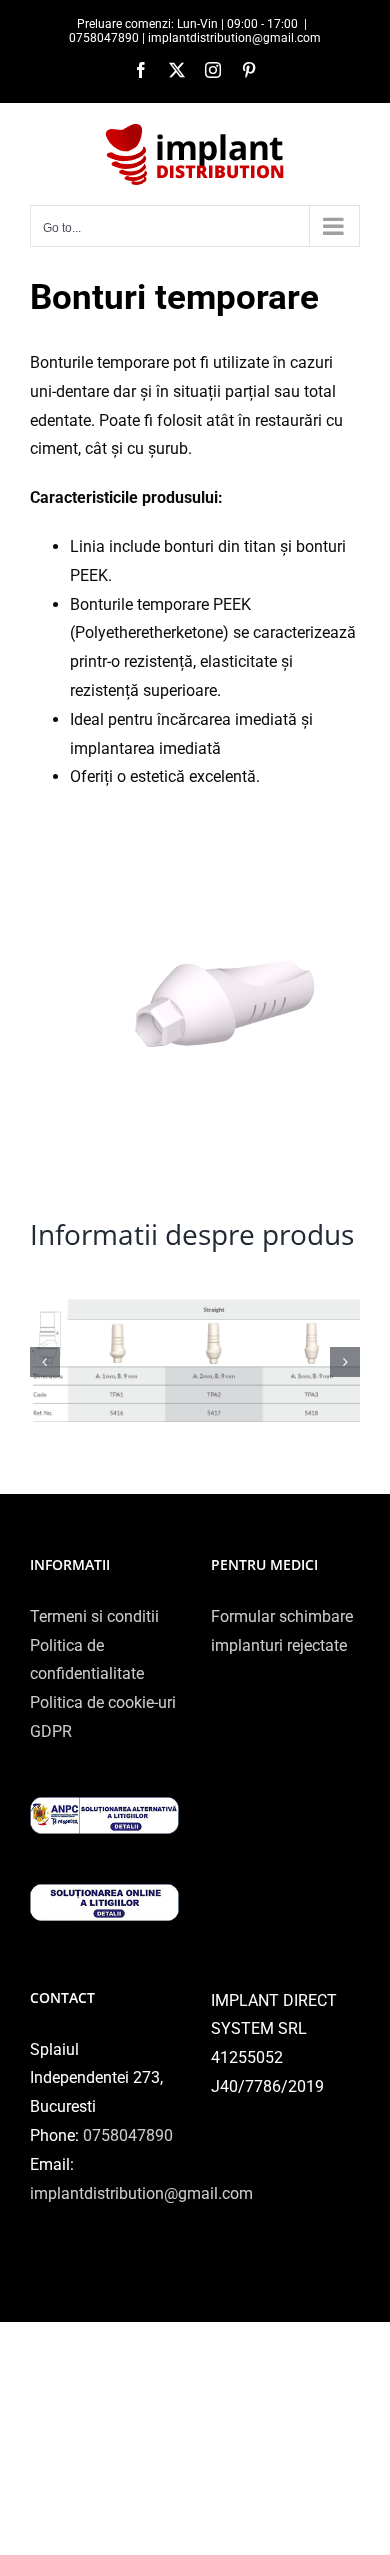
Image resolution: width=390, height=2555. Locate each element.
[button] (45, 1362)
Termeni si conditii (94, 1616)
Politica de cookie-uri (103, 1702)
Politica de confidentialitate (87, 1660)
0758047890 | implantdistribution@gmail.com (195, 38)
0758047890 (128, 2135)
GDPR (51, 1731)
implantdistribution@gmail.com (141, 2193)
